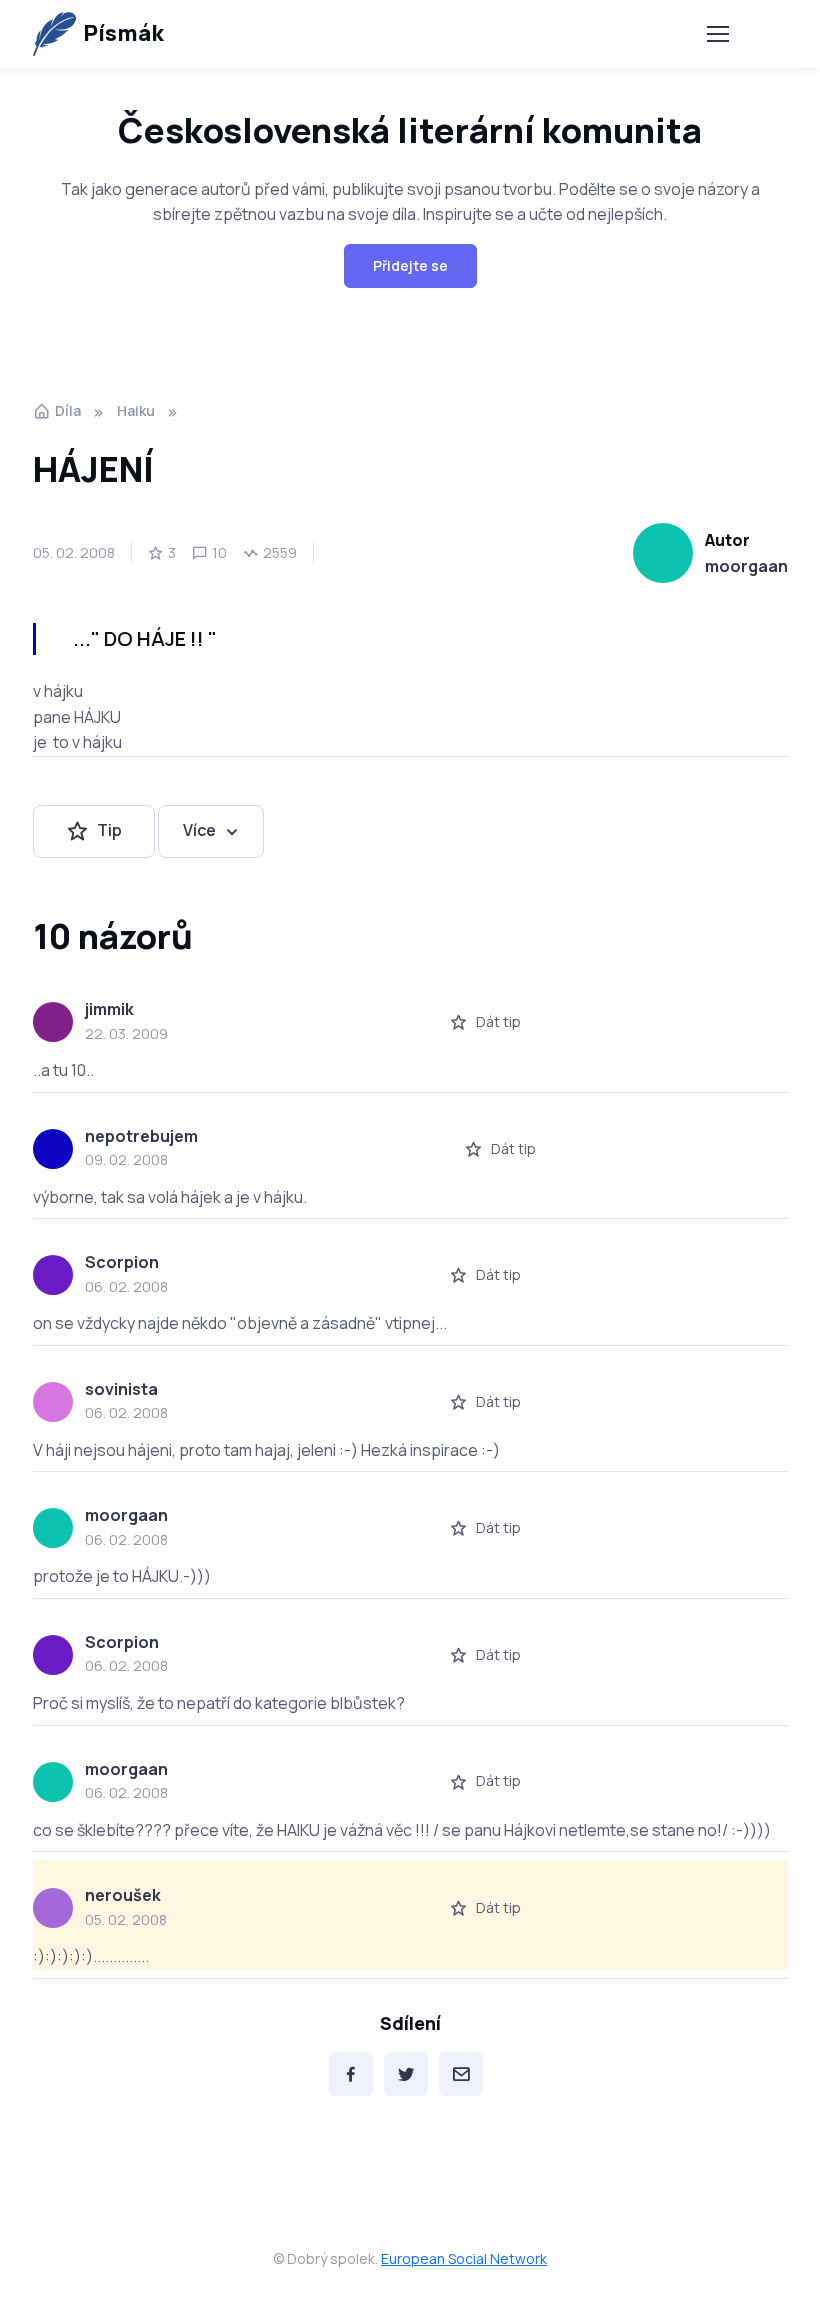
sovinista (121, 1389)
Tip (109, 830)
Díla (68, 410)
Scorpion (122, 1262)
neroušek (123, 1895)
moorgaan (746, 566)
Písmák (123, 33)
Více (199, 830)
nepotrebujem (141, 1136)
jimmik (109, 1009)
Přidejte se (410, 265)
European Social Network (464, 2258)
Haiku (136, 410)
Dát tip (498, 1021)
